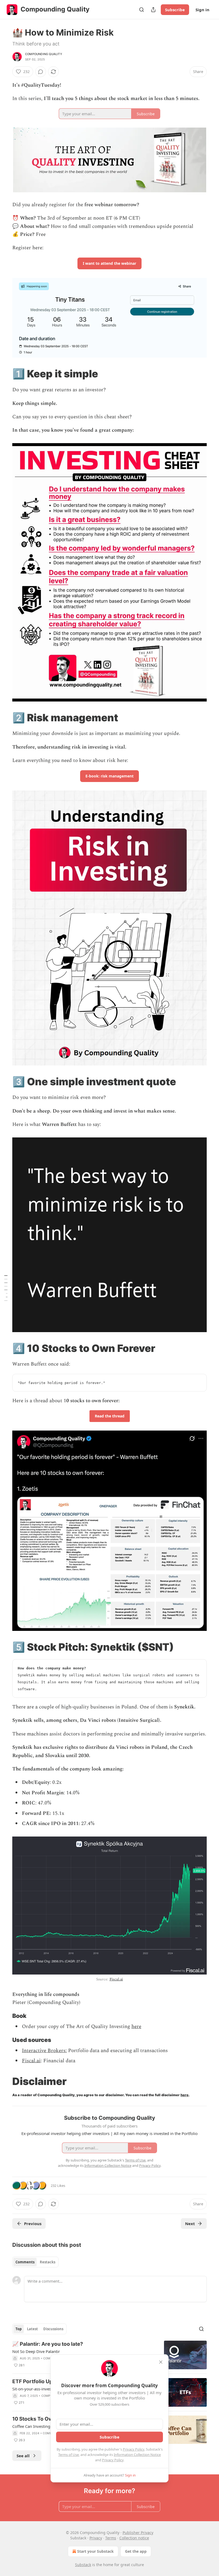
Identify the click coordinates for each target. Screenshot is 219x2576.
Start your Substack (95, 2551)
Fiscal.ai (116, 1979)
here (136, 2027)
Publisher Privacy (138, 2533)
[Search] (142, 10)
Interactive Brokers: (44, 2051)
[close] (161, 2362)
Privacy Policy (134, 2449)
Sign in (202, 10)
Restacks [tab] (48, 2262)
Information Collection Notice (137, 2455)
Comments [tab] (25, 2262)
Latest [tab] (32, 2329)
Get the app (136, 2551)
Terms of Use (69, 2455)
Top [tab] (19, 2329)
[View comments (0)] (41, 72)
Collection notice (134, 2538)
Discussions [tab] (53, 2329)
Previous (33, 2224)
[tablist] (35, 2262)
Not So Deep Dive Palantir (36, 2351)
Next (190, 2224)
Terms (111, 2538)
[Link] (5, 374)
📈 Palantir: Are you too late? (48, 2344)
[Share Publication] (153, 10)
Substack (83, 2565)
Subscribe (175, 10)
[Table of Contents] (6, 1288)
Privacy (96, 2538)
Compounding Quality (44, 54)
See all (23, 2456)
